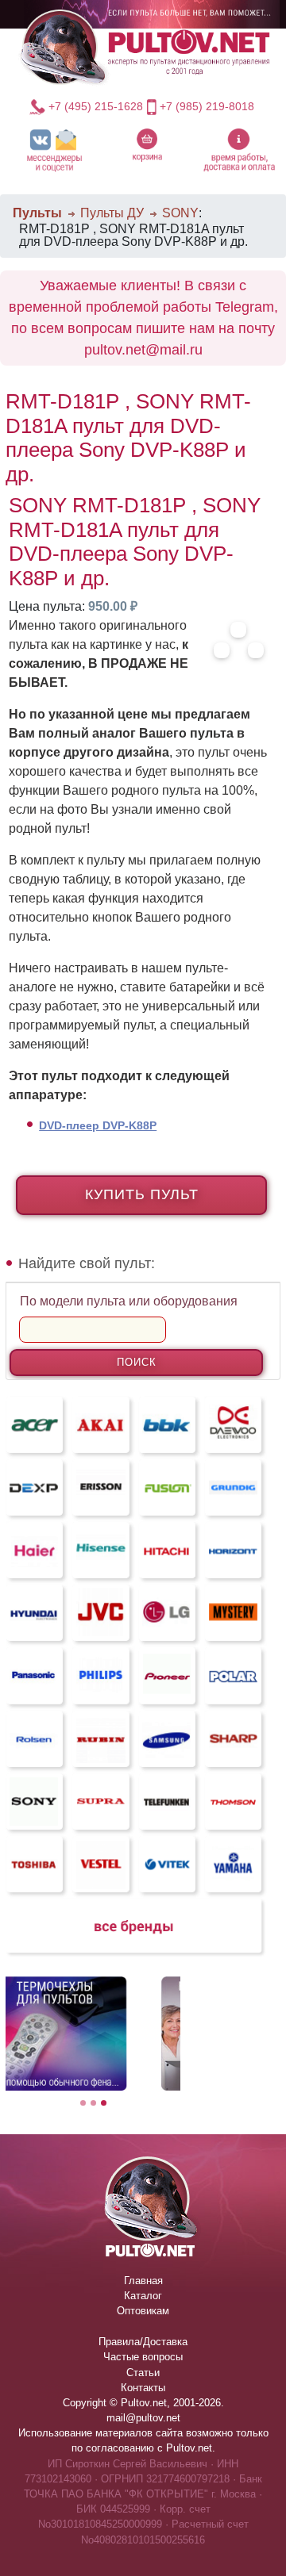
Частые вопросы (143, 2357)
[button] (54, 149)
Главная (143, 2281)
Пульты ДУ (112, 213)
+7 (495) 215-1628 (96, 106)
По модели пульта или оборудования (129, 1301)
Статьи (143, 2373)
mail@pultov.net (143, 2418)
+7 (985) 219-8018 (207, 106)
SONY (180, 213)
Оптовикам (143, 2311)
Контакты (143, 2388)
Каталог (143, 2296)
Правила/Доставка (143, 2342)
